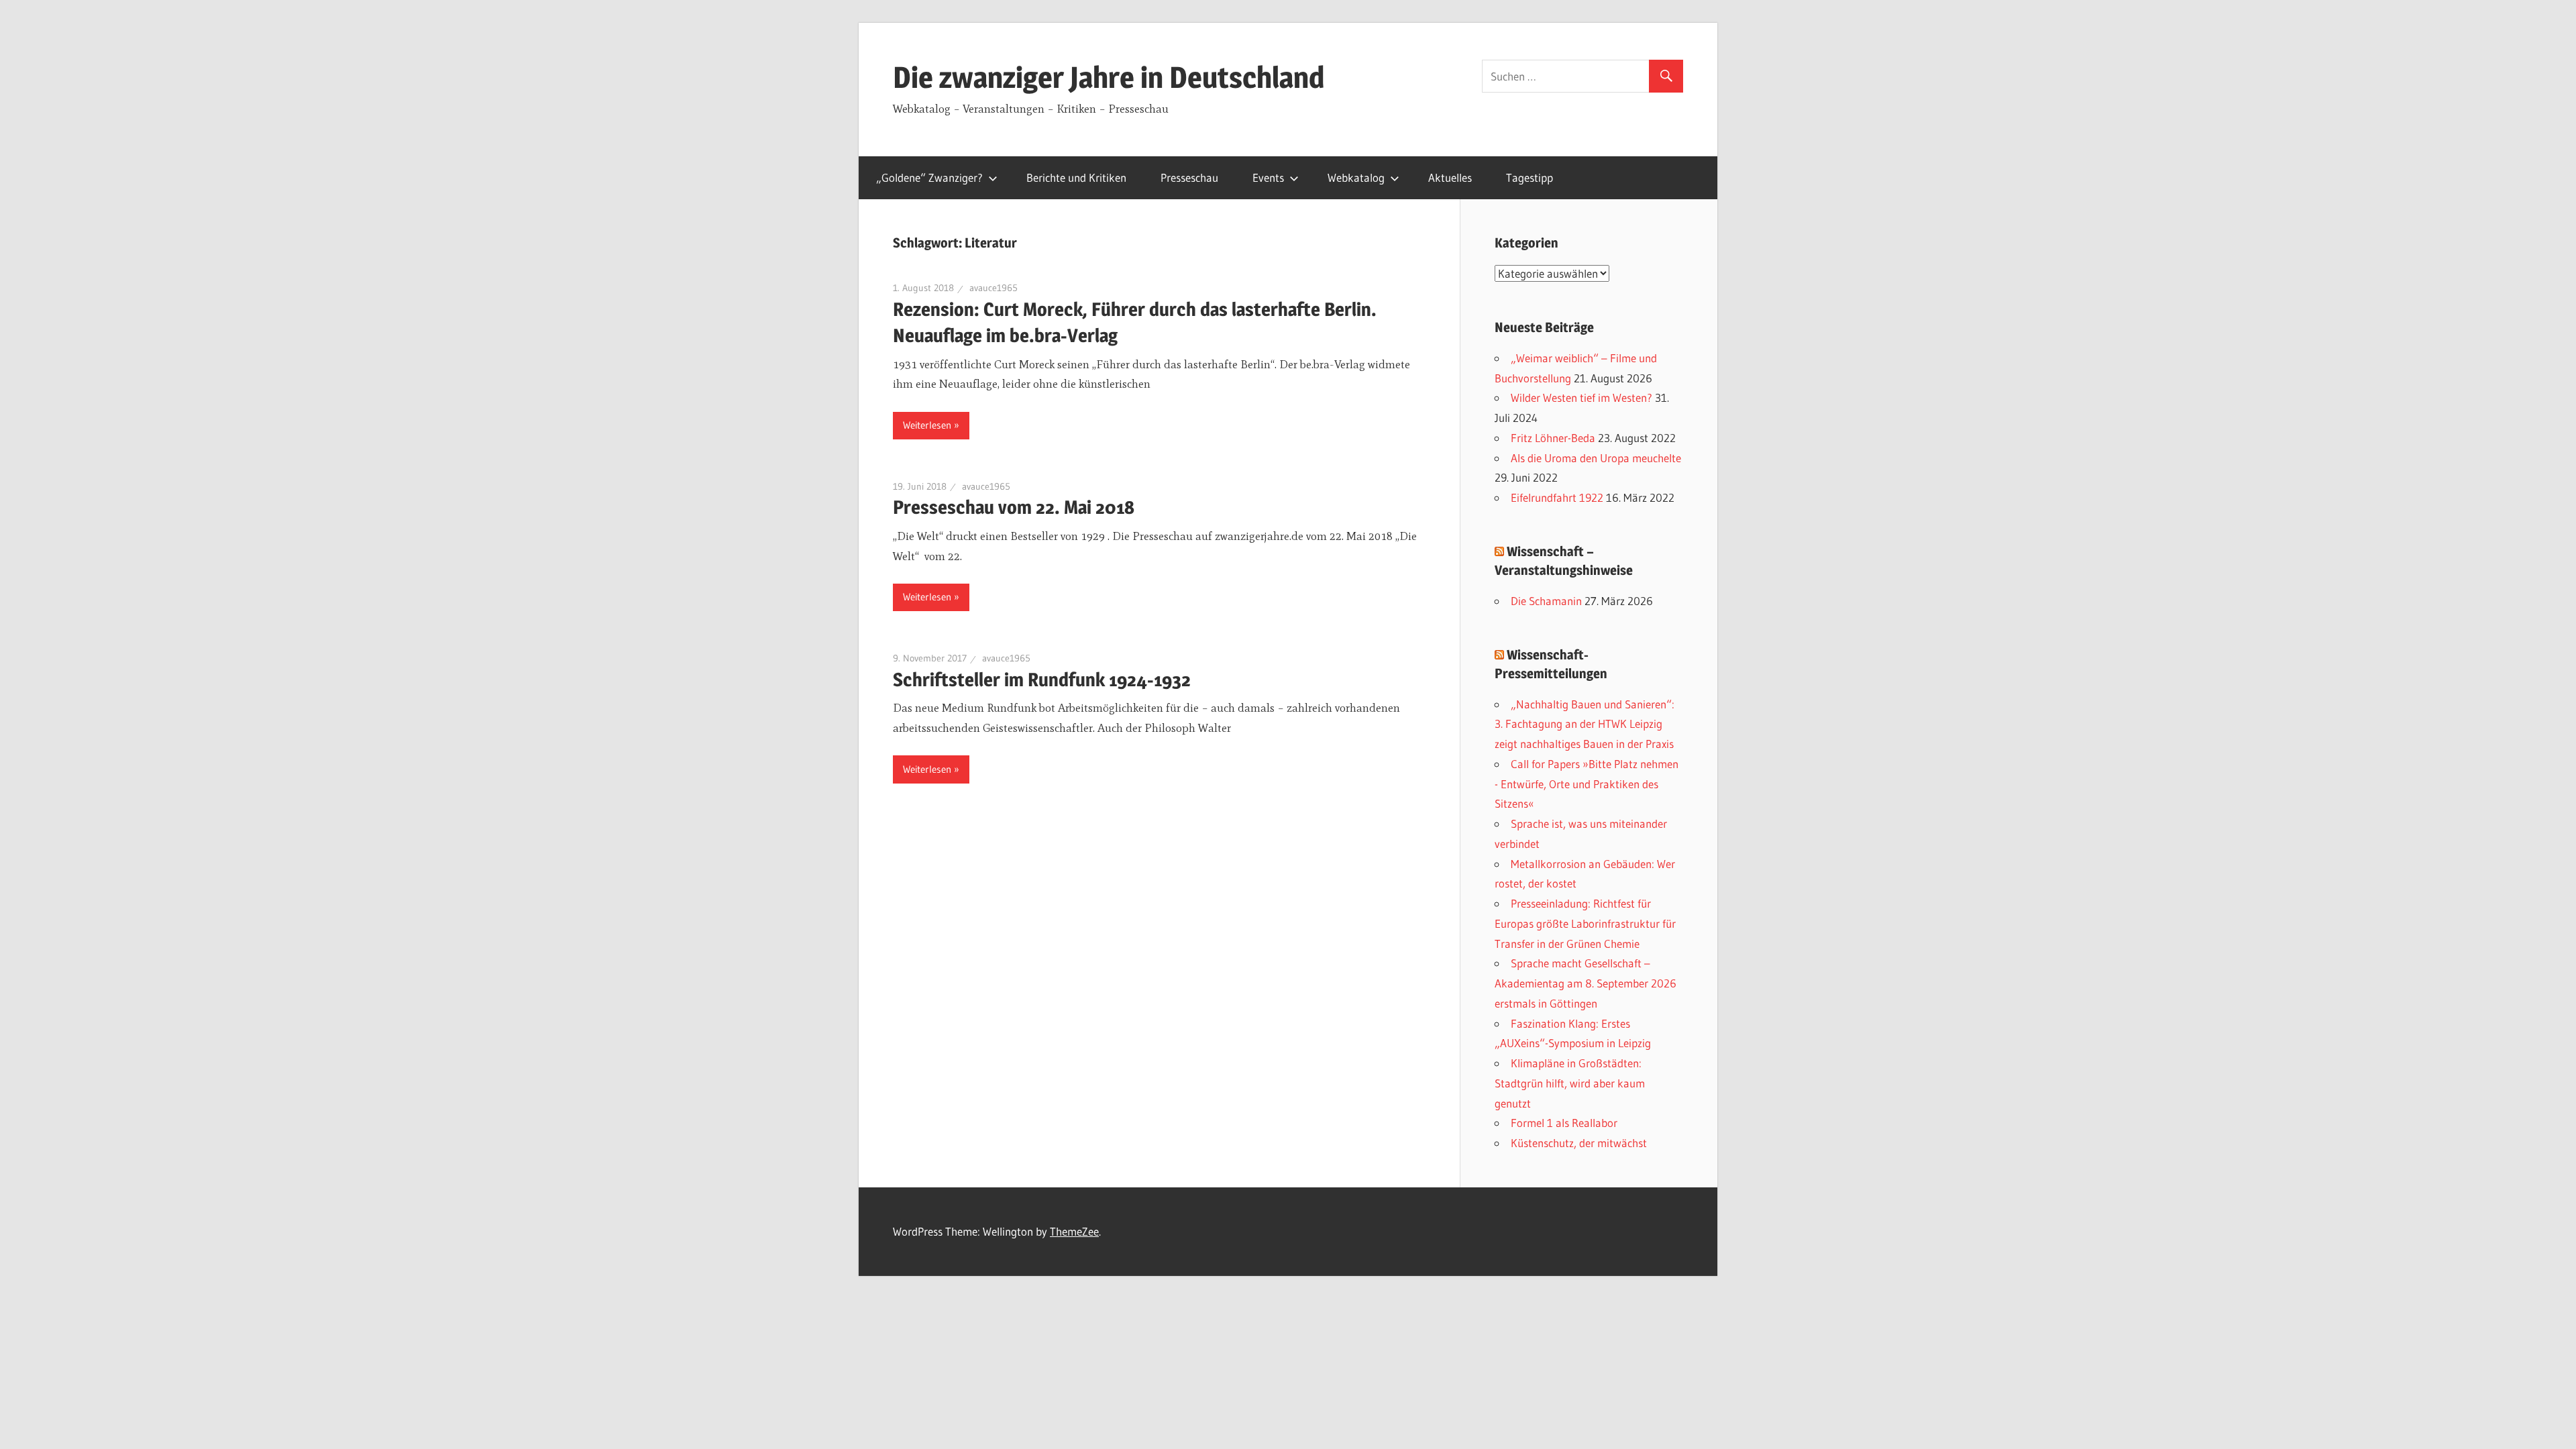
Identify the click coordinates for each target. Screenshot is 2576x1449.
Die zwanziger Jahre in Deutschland (1109, 77)
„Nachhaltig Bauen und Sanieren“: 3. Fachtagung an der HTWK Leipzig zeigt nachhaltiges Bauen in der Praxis (1585, 724)
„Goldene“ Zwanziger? (929, 177)
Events (1268, 177)
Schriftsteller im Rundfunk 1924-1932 (1042, 680)
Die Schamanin (1546, 601)
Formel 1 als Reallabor (1564, 1123)
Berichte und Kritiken (1076, 177)
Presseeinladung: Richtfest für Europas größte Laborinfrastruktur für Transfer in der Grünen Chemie (1585, 923)
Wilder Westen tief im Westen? (1581, 397)
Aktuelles (1450, 177)
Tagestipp (1529, 177)
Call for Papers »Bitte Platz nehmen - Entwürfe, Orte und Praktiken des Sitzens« (1587, 784)
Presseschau (1189, 177)
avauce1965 (994, 288)
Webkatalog (1356, 177)
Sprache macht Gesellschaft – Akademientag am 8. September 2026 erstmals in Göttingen (1586, 983)
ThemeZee (1074, 1231)
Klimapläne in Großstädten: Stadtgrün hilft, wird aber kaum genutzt (1570, 1083)
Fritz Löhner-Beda (1553, 438)
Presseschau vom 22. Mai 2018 (1014, 507)
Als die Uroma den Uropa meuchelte (1596, 458)
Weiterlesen (927, 425)
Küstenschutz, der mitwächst (1579, 1143)
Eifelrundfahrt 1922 (1557, 497)
